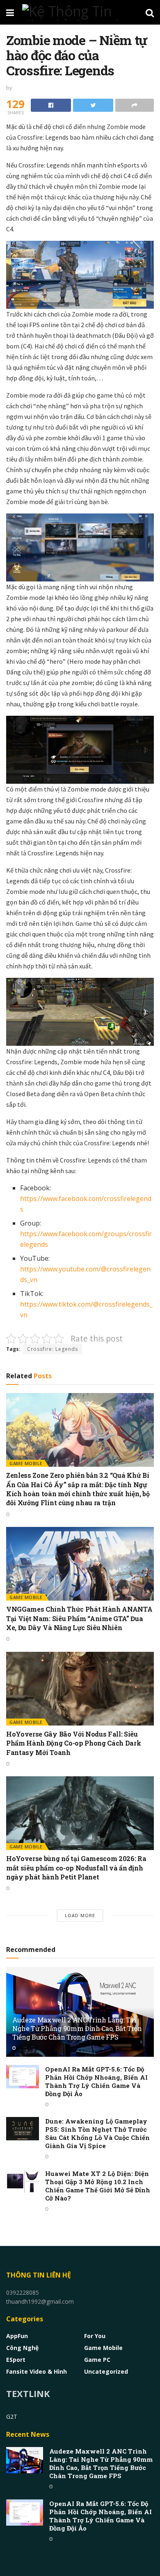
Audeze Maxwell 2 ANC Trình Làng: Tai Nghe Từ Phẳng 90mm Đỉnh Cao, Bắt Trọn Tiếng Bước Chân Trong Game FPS (77, 2028)
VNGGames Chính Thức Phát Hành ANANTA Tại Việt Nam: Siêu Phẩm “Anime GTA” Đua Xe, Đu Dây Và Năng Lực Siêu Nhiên (79, 1618)
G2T (12, 2417)
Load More (80, 1915)
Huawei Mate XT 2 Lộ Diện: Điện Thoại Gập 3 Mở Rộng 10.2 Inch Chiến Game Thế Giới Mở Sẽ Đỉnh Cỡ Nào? (98, 2186)
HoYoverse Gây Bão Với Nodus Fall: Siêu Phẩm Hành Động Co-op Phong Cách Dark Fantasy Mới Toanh (73, 1743)
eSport (16, 2360)
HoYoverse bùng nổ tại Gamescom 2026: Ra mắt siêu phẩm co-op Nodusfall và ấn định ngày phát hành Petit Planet (76, 1868)
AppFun (17, 2336)
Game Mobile (26, 1463)
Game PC (97, 2360)
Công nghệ (22, 2348)
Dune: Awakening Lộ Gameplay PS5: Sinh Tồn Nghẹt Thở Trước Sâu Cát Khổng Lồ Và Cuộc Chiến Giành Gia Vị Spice (97, 2133)
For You (95, 2336)
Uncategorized (106, 2371)
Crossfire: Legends (53, 1349)
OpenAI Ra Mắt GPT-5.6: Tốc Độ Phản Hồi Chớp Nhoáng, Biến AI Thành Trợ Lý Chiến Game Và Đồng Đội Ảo (96, 2081)
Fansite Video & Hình (37, 2371)
